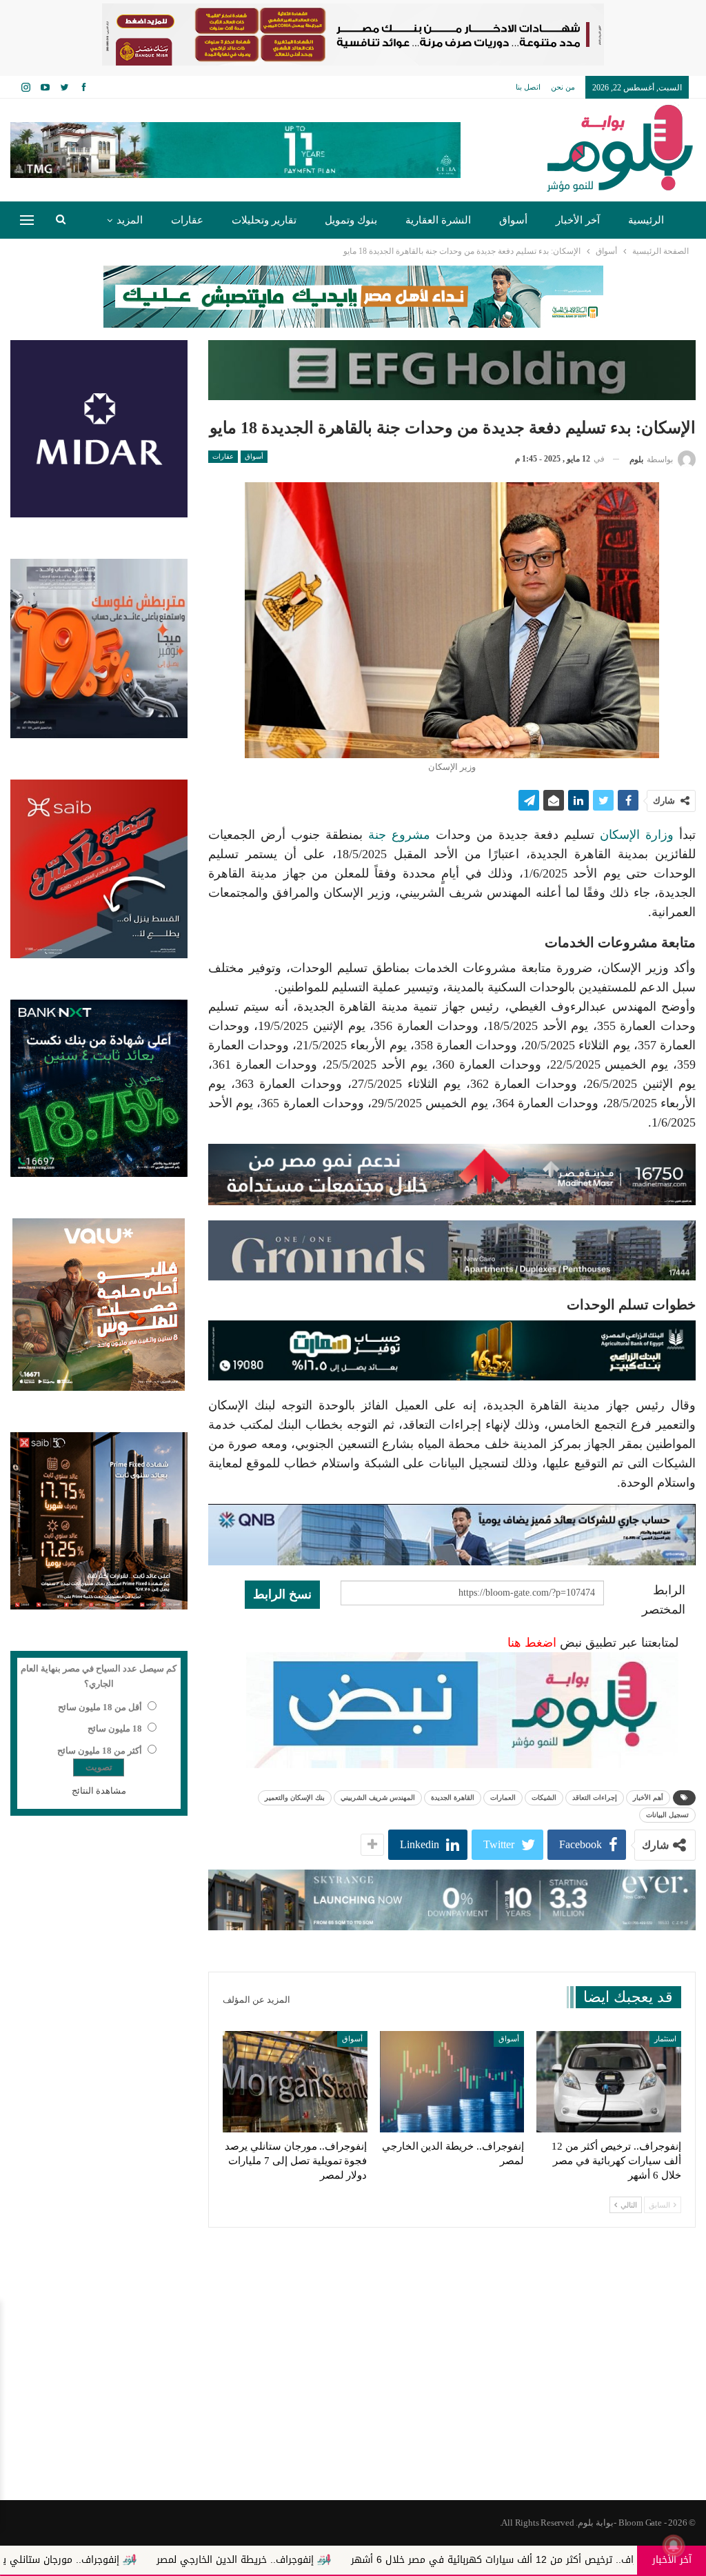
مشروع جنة (402, 835)
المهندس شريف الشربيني (378, 1797)
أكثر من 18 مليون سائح (100, 1751)
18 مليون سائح (115, 1728)
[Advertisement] (353, 2390)
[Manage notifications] (674, 2546)
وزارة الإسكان (637, 835)
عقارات (187, 220)
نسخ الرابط (282, 1594)
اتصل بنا (528, 87)
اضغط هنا (532, 1643)
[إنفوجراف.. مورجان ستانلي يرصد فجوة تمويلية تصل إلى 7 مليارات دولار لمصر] (295, 2082)
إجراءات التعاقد (595, 1797)
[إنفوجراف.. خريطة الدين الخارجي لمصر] (452, 2082)
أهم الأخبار (648, 1797)
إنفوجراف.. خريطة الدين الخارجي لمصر (380, 2560)
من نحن (563, 87)
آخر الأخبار (578, 220)
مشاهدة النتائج (99, 1791)
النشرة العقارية (438, 220)
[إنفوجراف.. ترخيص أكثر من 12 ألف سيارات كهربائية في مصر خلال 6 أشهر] (609, 2082)
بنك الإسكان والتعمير (295, 1797)
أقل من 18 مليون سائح (100, 1707)
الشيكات (544, 1797)
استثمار (665, 2039)
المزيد (130, 220)
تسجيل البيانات (667, 1815)
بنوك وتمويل (351, 220)
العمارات (503, 1797)
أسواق (513, 220)
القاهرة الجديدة (453, 1797)
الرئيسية (646, 220)
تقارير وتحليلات (264, 220)
